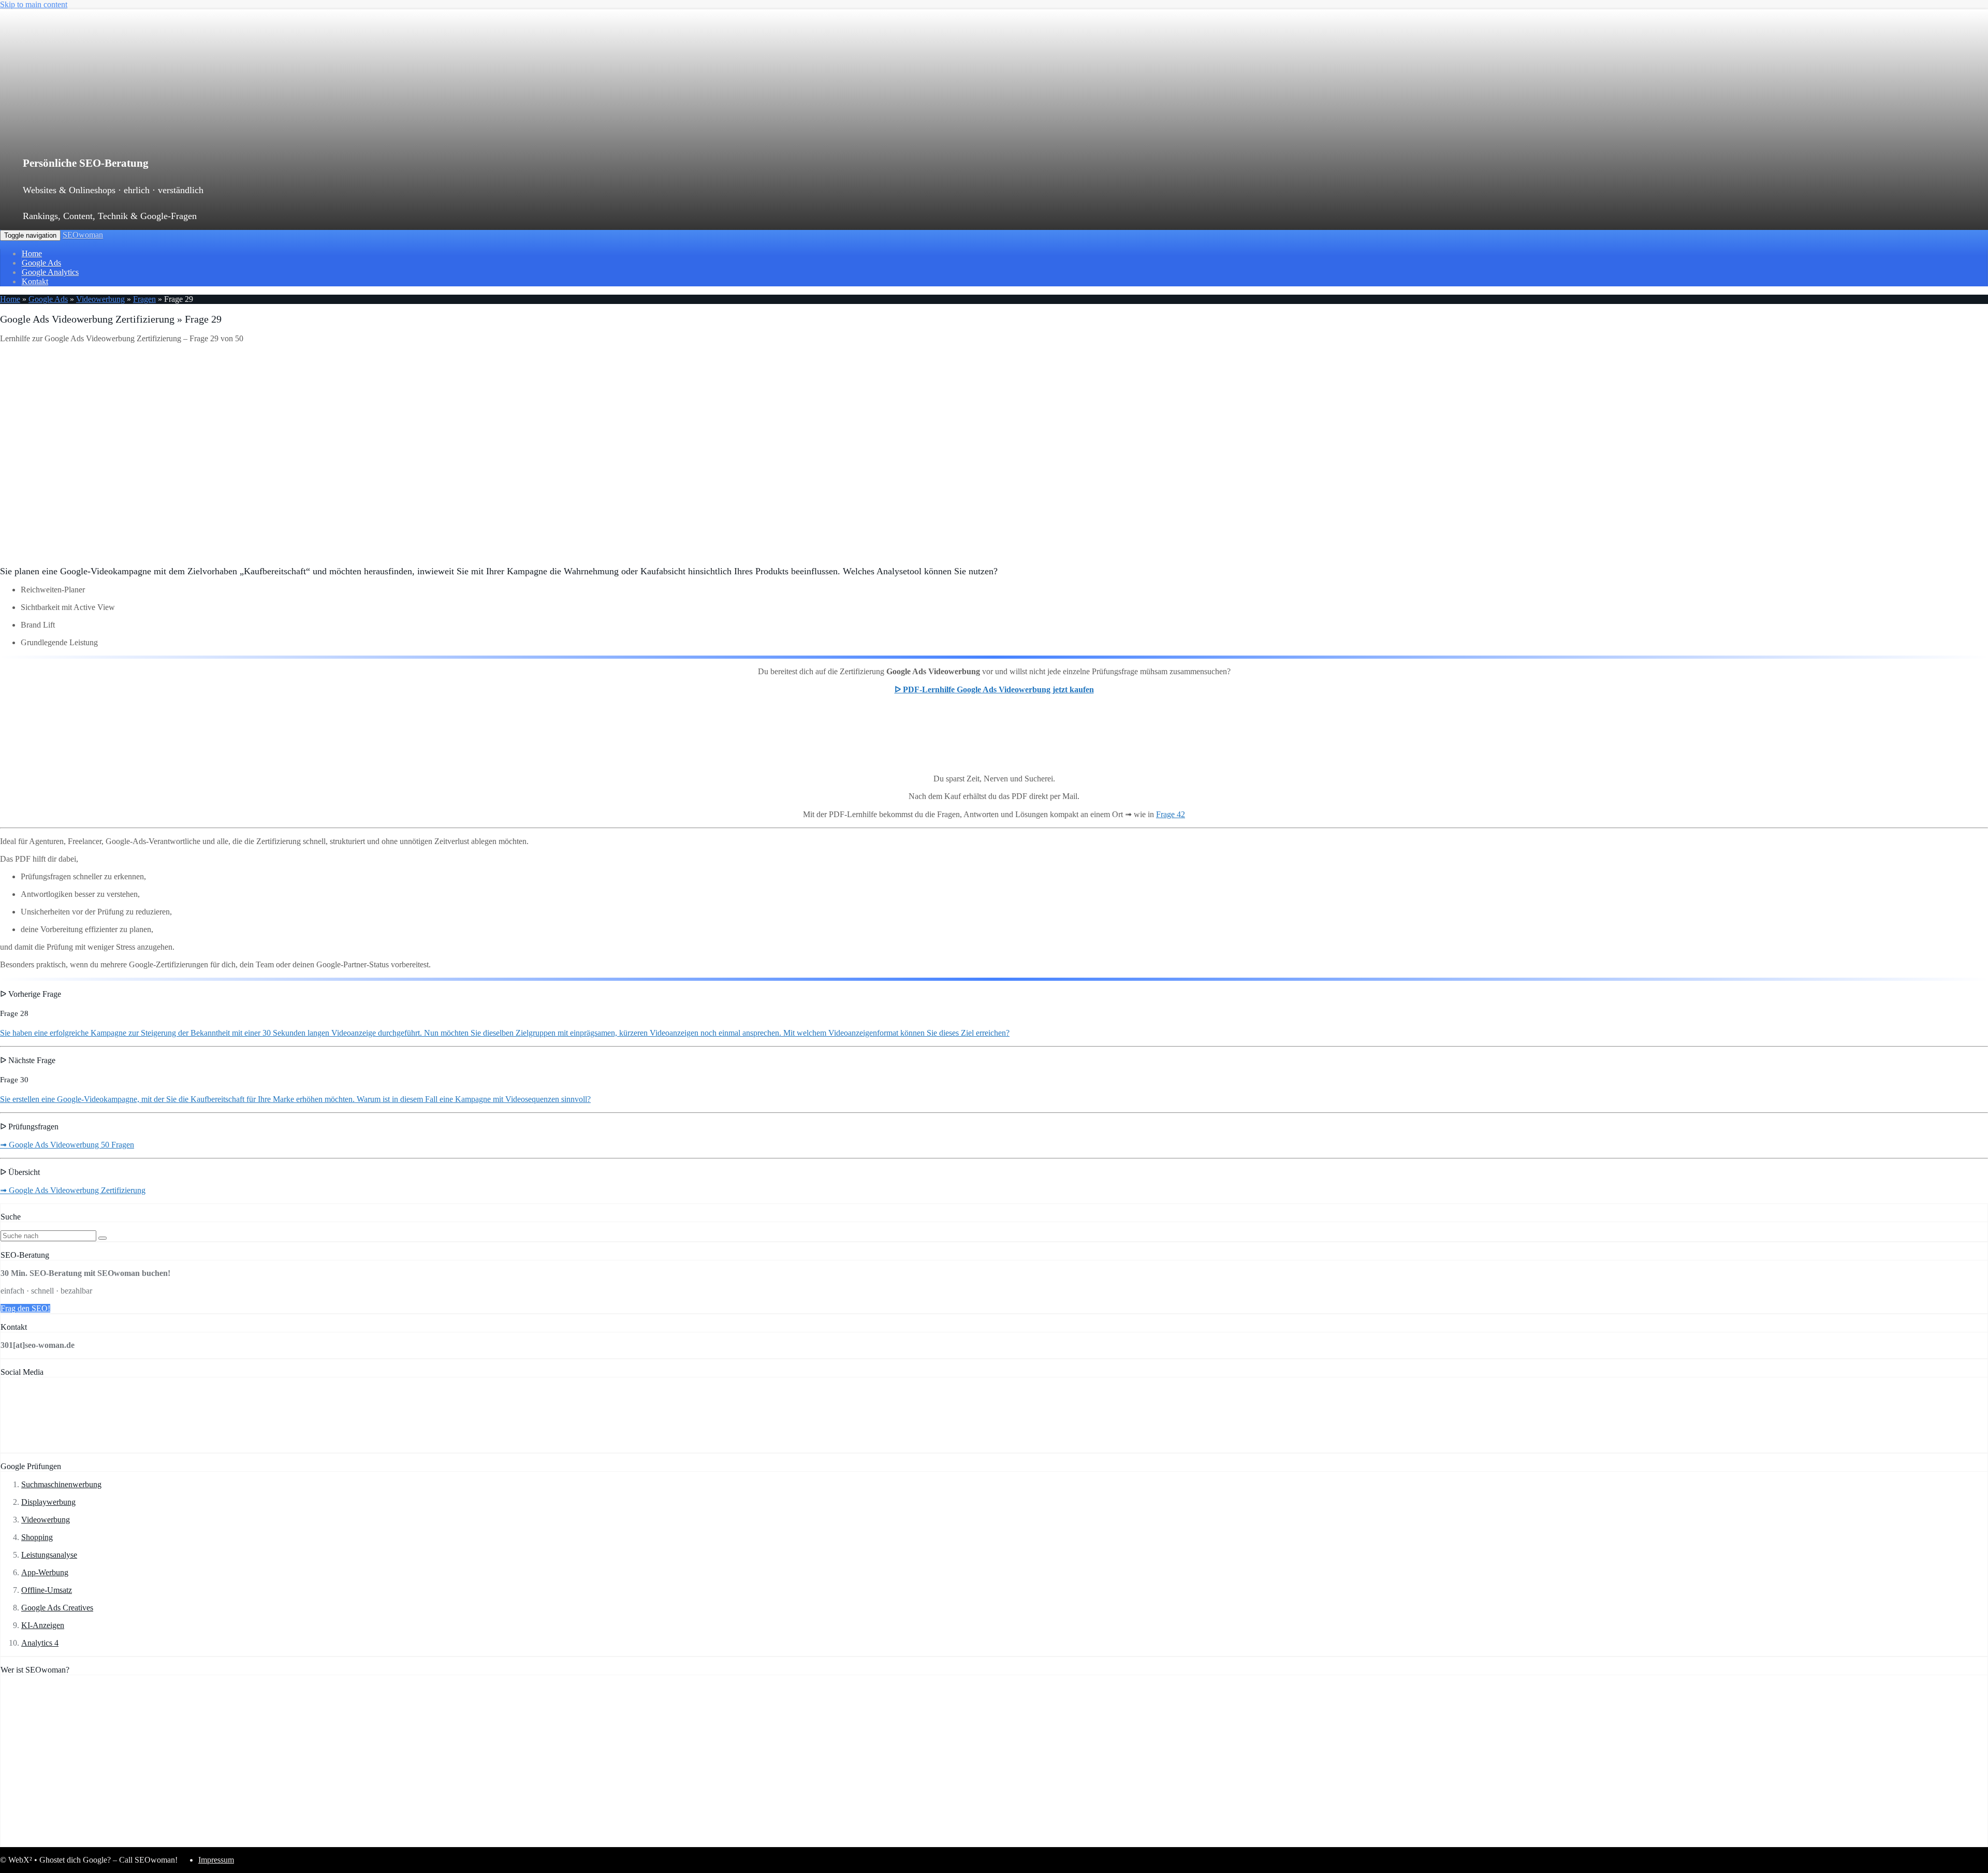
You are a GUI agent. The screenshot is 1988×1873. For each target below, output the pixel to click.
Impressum (216, 1860)
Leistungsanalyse (49, 1555)
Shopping (37, 1537)
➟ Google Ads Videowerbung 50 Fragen (67, 1145)
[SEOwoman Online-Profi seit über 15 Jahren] (130, 1842)
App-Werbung (45, 1572)
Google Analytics (50, 272)
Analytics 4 (40, 1643)
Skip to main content (34, 4)
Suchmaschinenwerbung (61, 1484)
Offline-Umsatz (47, 1590)
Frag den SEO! (25, 1308)
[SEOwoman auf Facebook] (33, 1448)
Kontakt (35, 281)
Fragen (144, 299)
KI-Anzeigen (43, 1625)
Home (32, 253)
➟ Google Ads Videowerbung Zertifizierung (73, 1190)
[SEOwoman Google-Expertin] (392, 1842)
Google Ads (41, 263)
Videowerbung (100, 299)
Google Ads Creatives (57, 1608)
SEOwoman (83, 235)
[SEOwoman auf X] (100, 1448)
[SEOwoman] (220, 131)
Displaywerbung (48, 1502)
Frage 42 (1171, 814)
